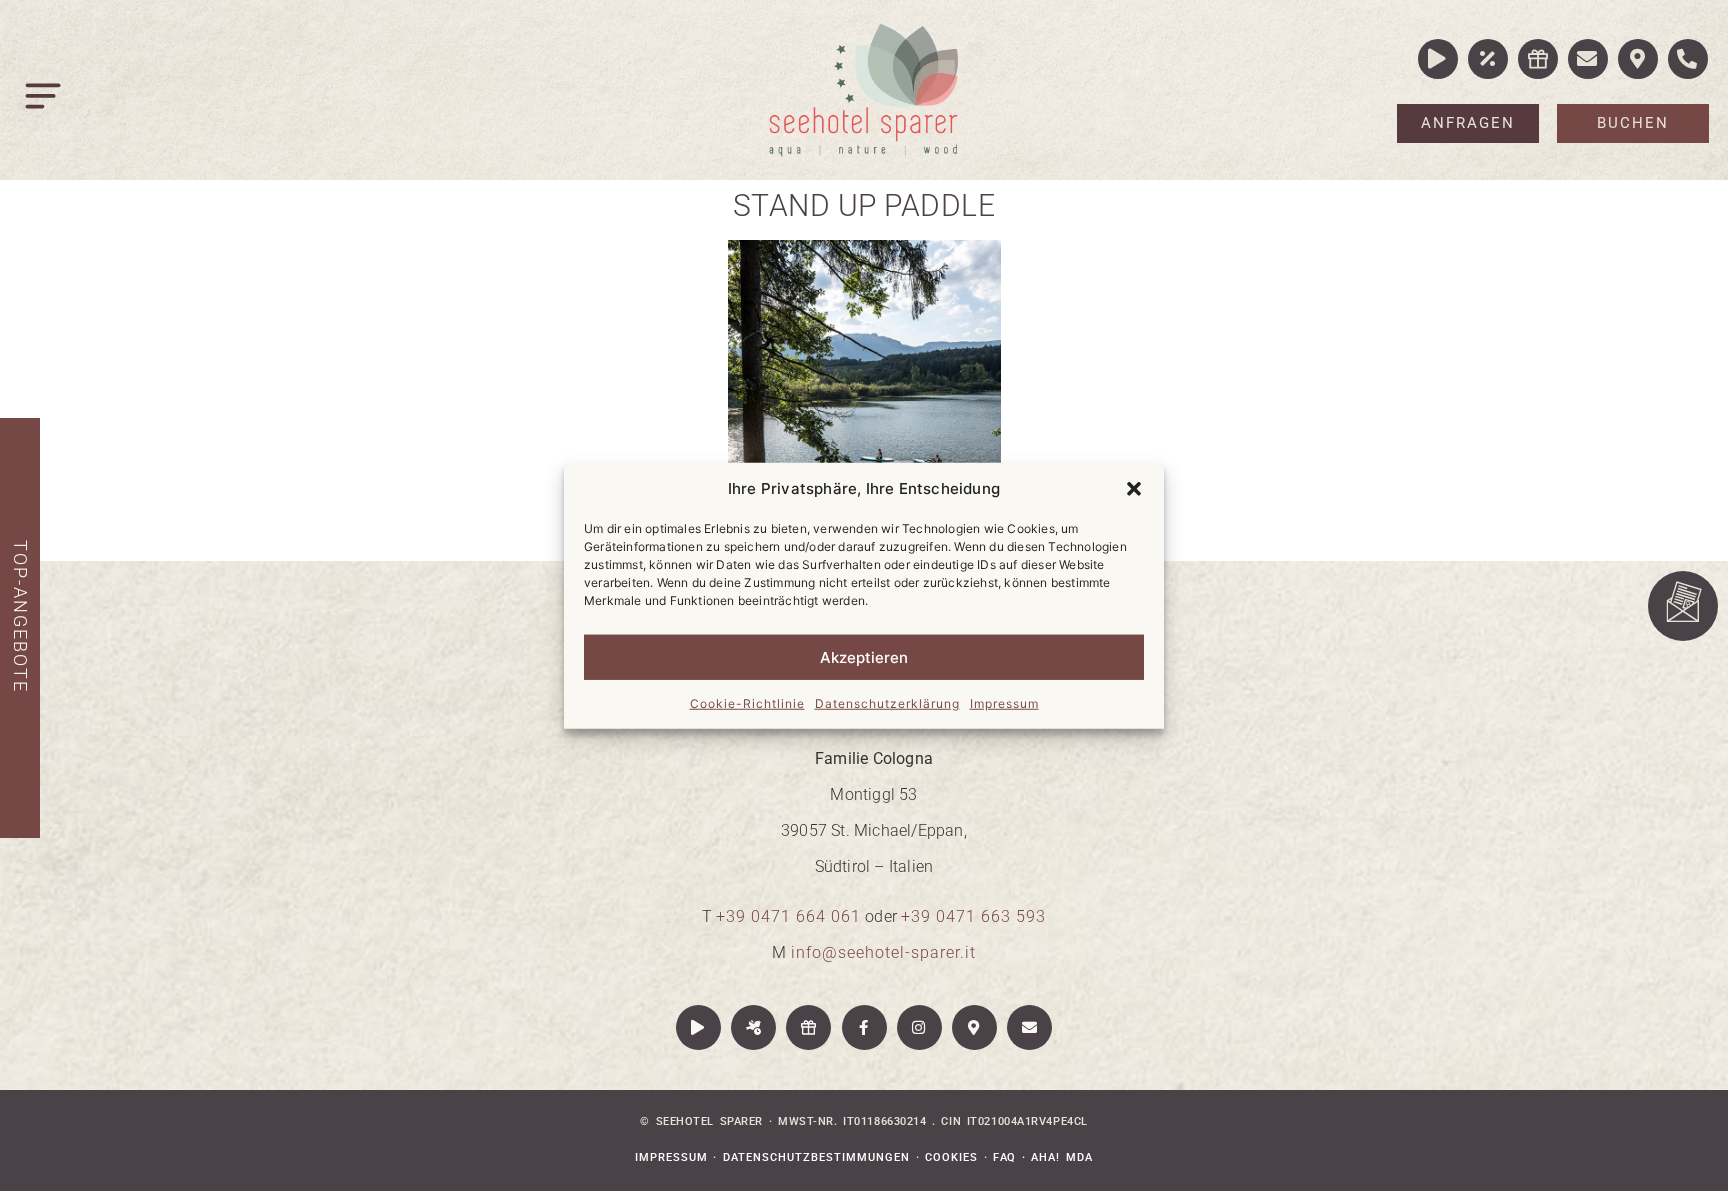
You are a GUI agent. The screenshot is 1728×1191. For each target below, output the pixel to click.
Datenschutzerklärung (887, 703)
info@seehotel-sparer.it (883, 952)
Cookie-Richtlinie (747, 703)
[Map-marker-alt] (974, 1027)
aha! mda (1062, 1157)
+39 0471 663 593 (973, 916)
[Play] (698, 1027)
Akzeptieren (864, 656)
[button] (1134, 489)
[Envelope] (1029, 1027)
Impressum (1004, 703)
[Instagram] (919, 1027)
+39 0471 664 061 (788, 916)
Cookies (951, 1157)
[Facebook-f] (864, 1027)
